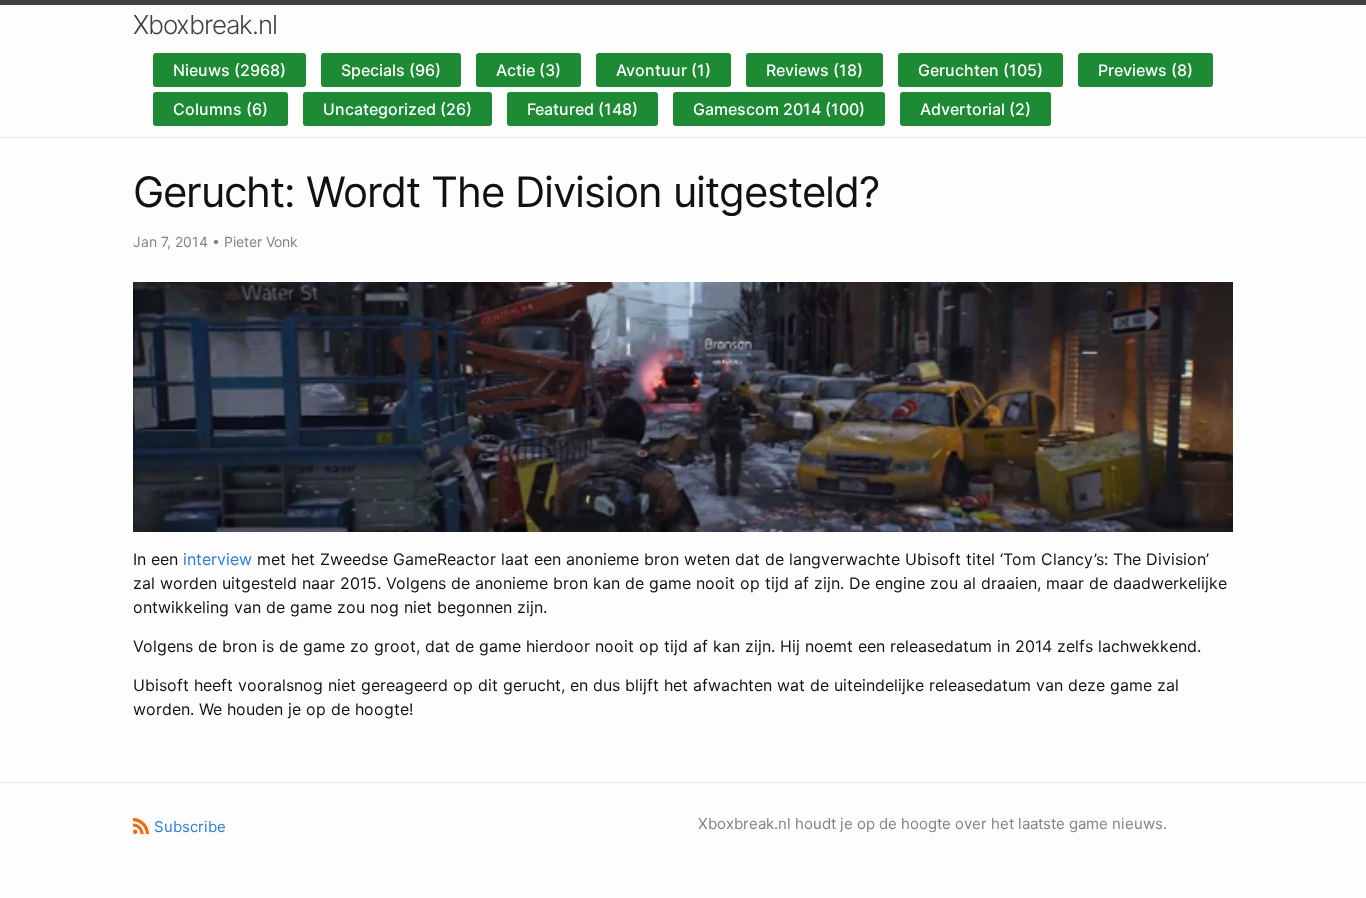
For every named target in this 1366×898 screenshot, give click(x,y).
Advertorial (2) (975, 109)
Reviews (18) (814, 70)
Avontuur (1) (663, 70)
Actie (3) (528, 70)
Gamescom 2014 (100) (779, 109)
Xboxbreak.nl (205, 24)
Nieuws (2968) (229, 70)
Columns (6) (220, 109)
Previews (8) (1145, 70)
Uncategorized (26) (397, 109)
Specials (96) (391, 70)
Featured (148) (582, 109)
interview (217, 559)
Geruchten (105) (980, 70)
